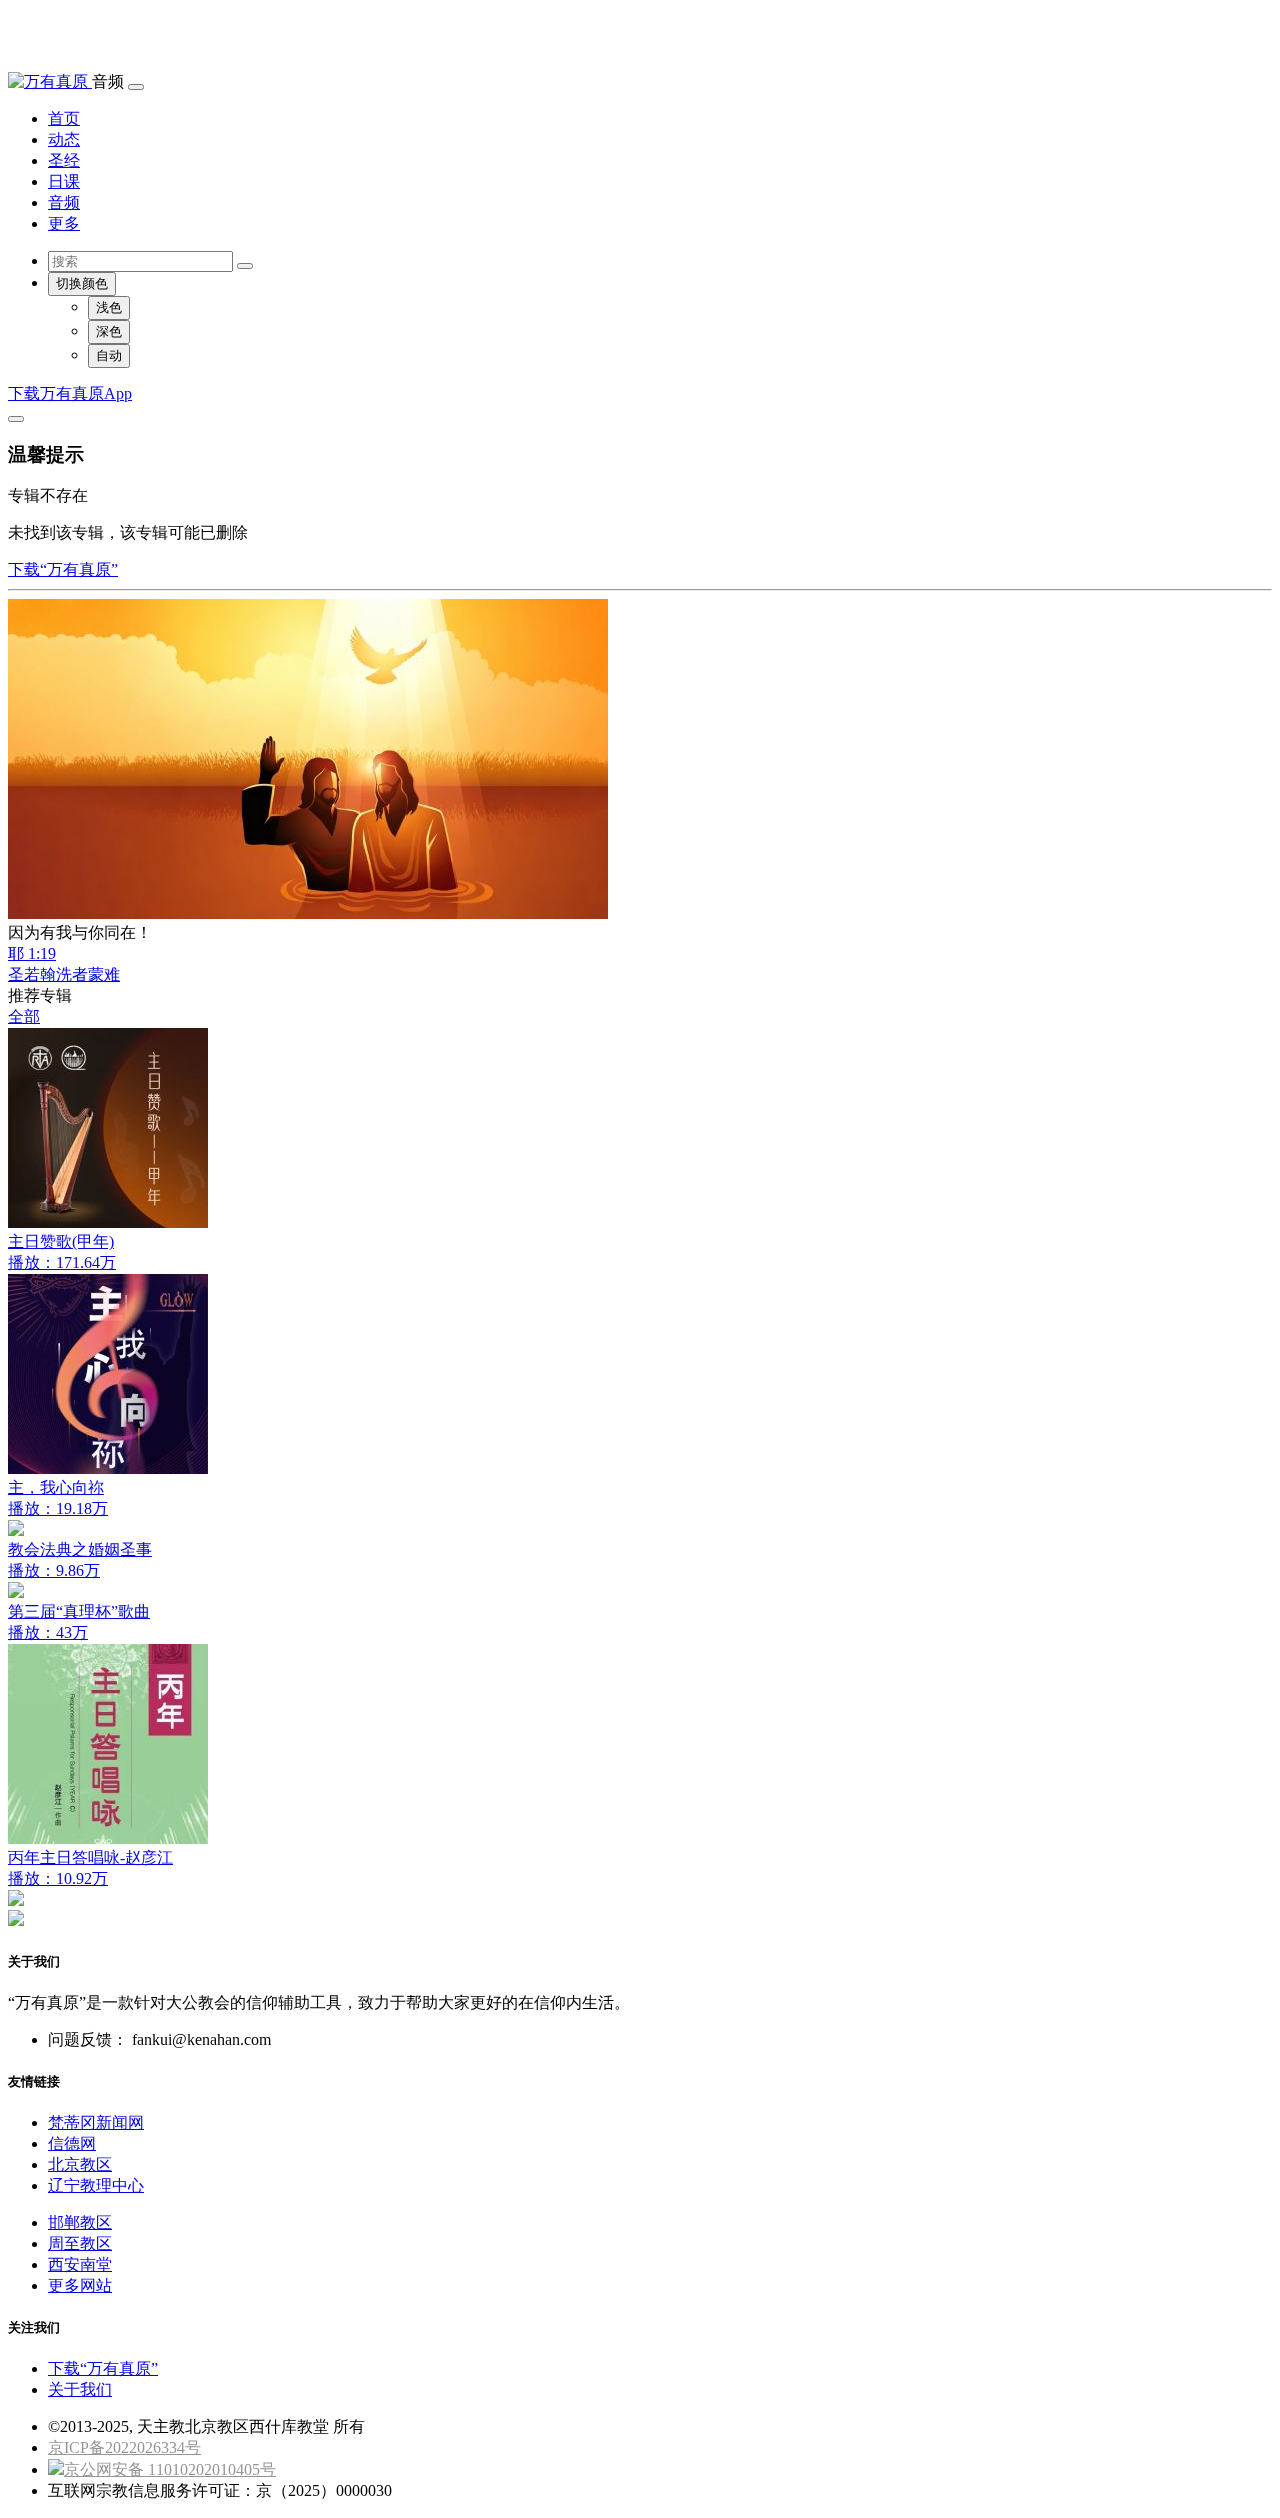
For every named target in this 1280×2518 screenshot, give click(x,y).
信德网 (72, 2143)
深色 (109, 331)
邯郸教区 (80, 2222)
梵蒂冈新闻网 (96, 2122)
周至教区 (80, 2243)
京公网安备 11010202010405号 (170, 2469)
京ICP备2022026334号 (124, 2447)
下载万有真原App (70, 393)
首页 (64, 118)
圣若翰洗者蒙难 (64, 974)
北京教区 (80, 2164)
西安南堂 (80, 2264)
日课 (64, 181)
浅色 (109, 307)
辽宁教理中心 (96, 2185)
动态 (64, 139)
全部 (24, 1016)
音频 (64, 202)
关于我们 (80, 2389)
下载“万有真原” (63, 569)
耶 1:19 (32, 953)
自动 (109, 355)
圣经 (64, 160)
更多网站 (80, 2285)
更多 (64, 223)
